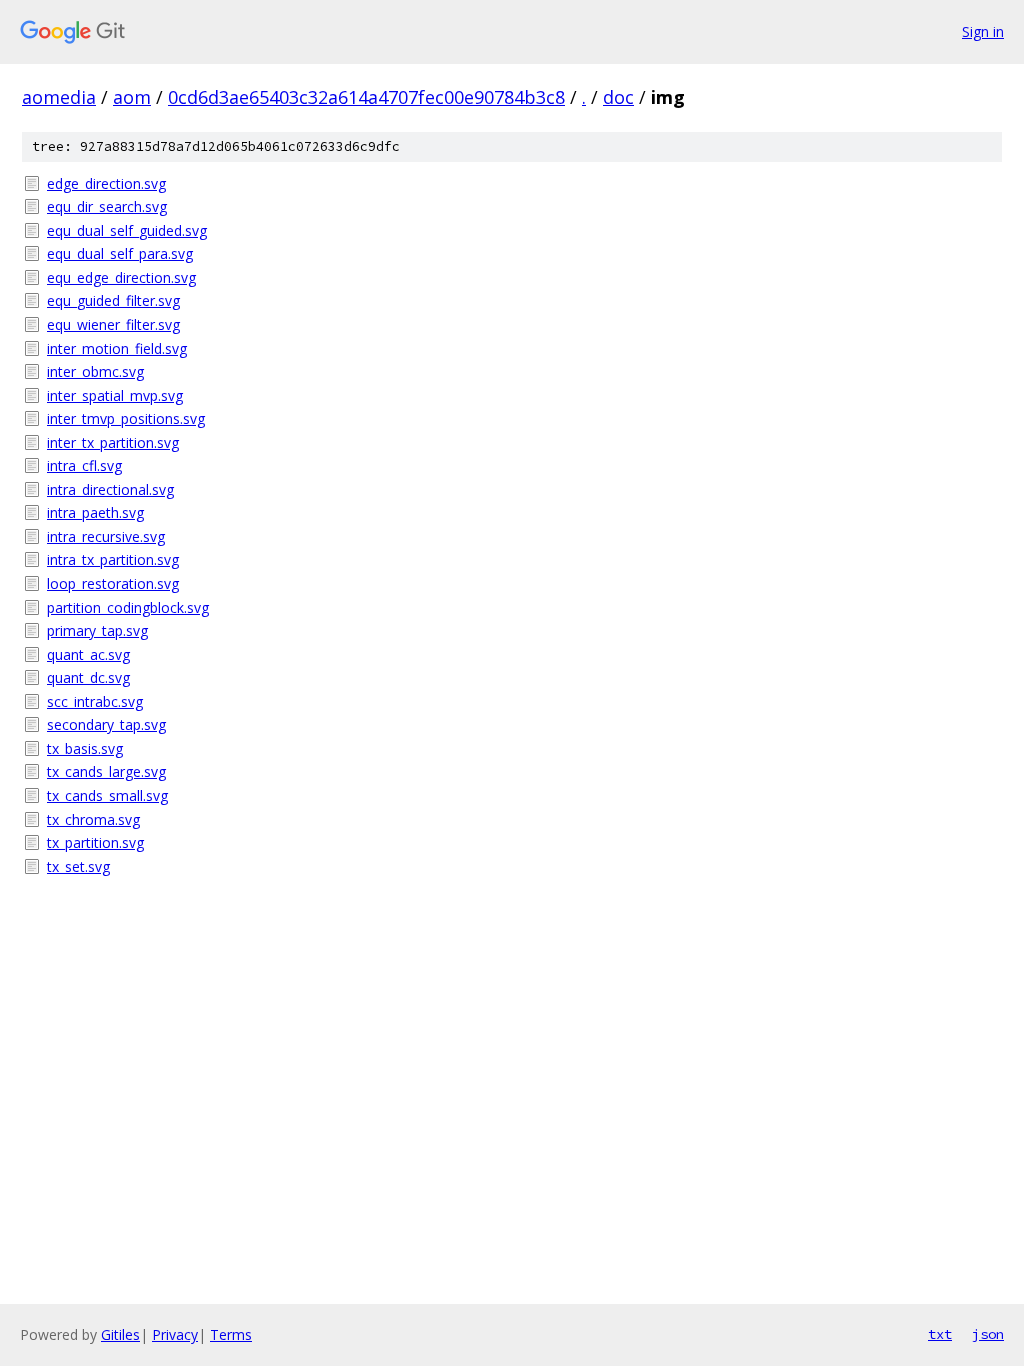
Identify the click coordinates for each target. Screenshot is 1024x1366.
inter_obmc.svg (95, 371)
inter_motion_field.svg (117, 348)
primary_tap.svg (97, 630)
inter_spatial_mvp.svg (115, 395)
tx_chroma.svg (93, 819)
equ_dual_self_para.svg (120, 253)
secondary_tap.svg (106, 724)
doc (618, 97)
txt (940, 1334)
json (988, 1334)
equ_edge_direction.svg (121, 277)
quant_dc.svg (88, 677)
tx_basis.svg (85, 748)
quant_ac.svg (88, 654)
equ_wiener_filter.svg (113, 324)
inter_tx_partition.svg (113, 442)
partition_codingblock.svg (128, 607)
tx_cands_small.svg (107, 795)
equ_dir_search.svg (107, 206)
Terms (231, 1334)
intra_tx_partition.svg (113, 559)
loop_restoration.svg (113, 583)
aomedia (59, 97)
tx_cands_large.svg (106, 771)
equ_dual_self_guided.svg (127, 230)
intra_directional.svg (110, 489)
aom (132, 97)
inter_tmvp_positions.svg (126, 418)
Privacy (175, 1334)
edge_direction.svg (106, 183)
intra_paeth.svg (95, 512)
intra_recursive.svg (106, 536)
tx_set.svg (78, 866)
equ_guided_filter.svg (113, 300)
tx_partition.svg (95, 842)
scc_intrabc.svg (95, 701)
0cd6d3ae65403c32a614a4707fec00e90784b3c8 (366, 97)
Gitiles (120, 1334)
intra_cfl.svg (84, 465)
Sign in (983, 31)
